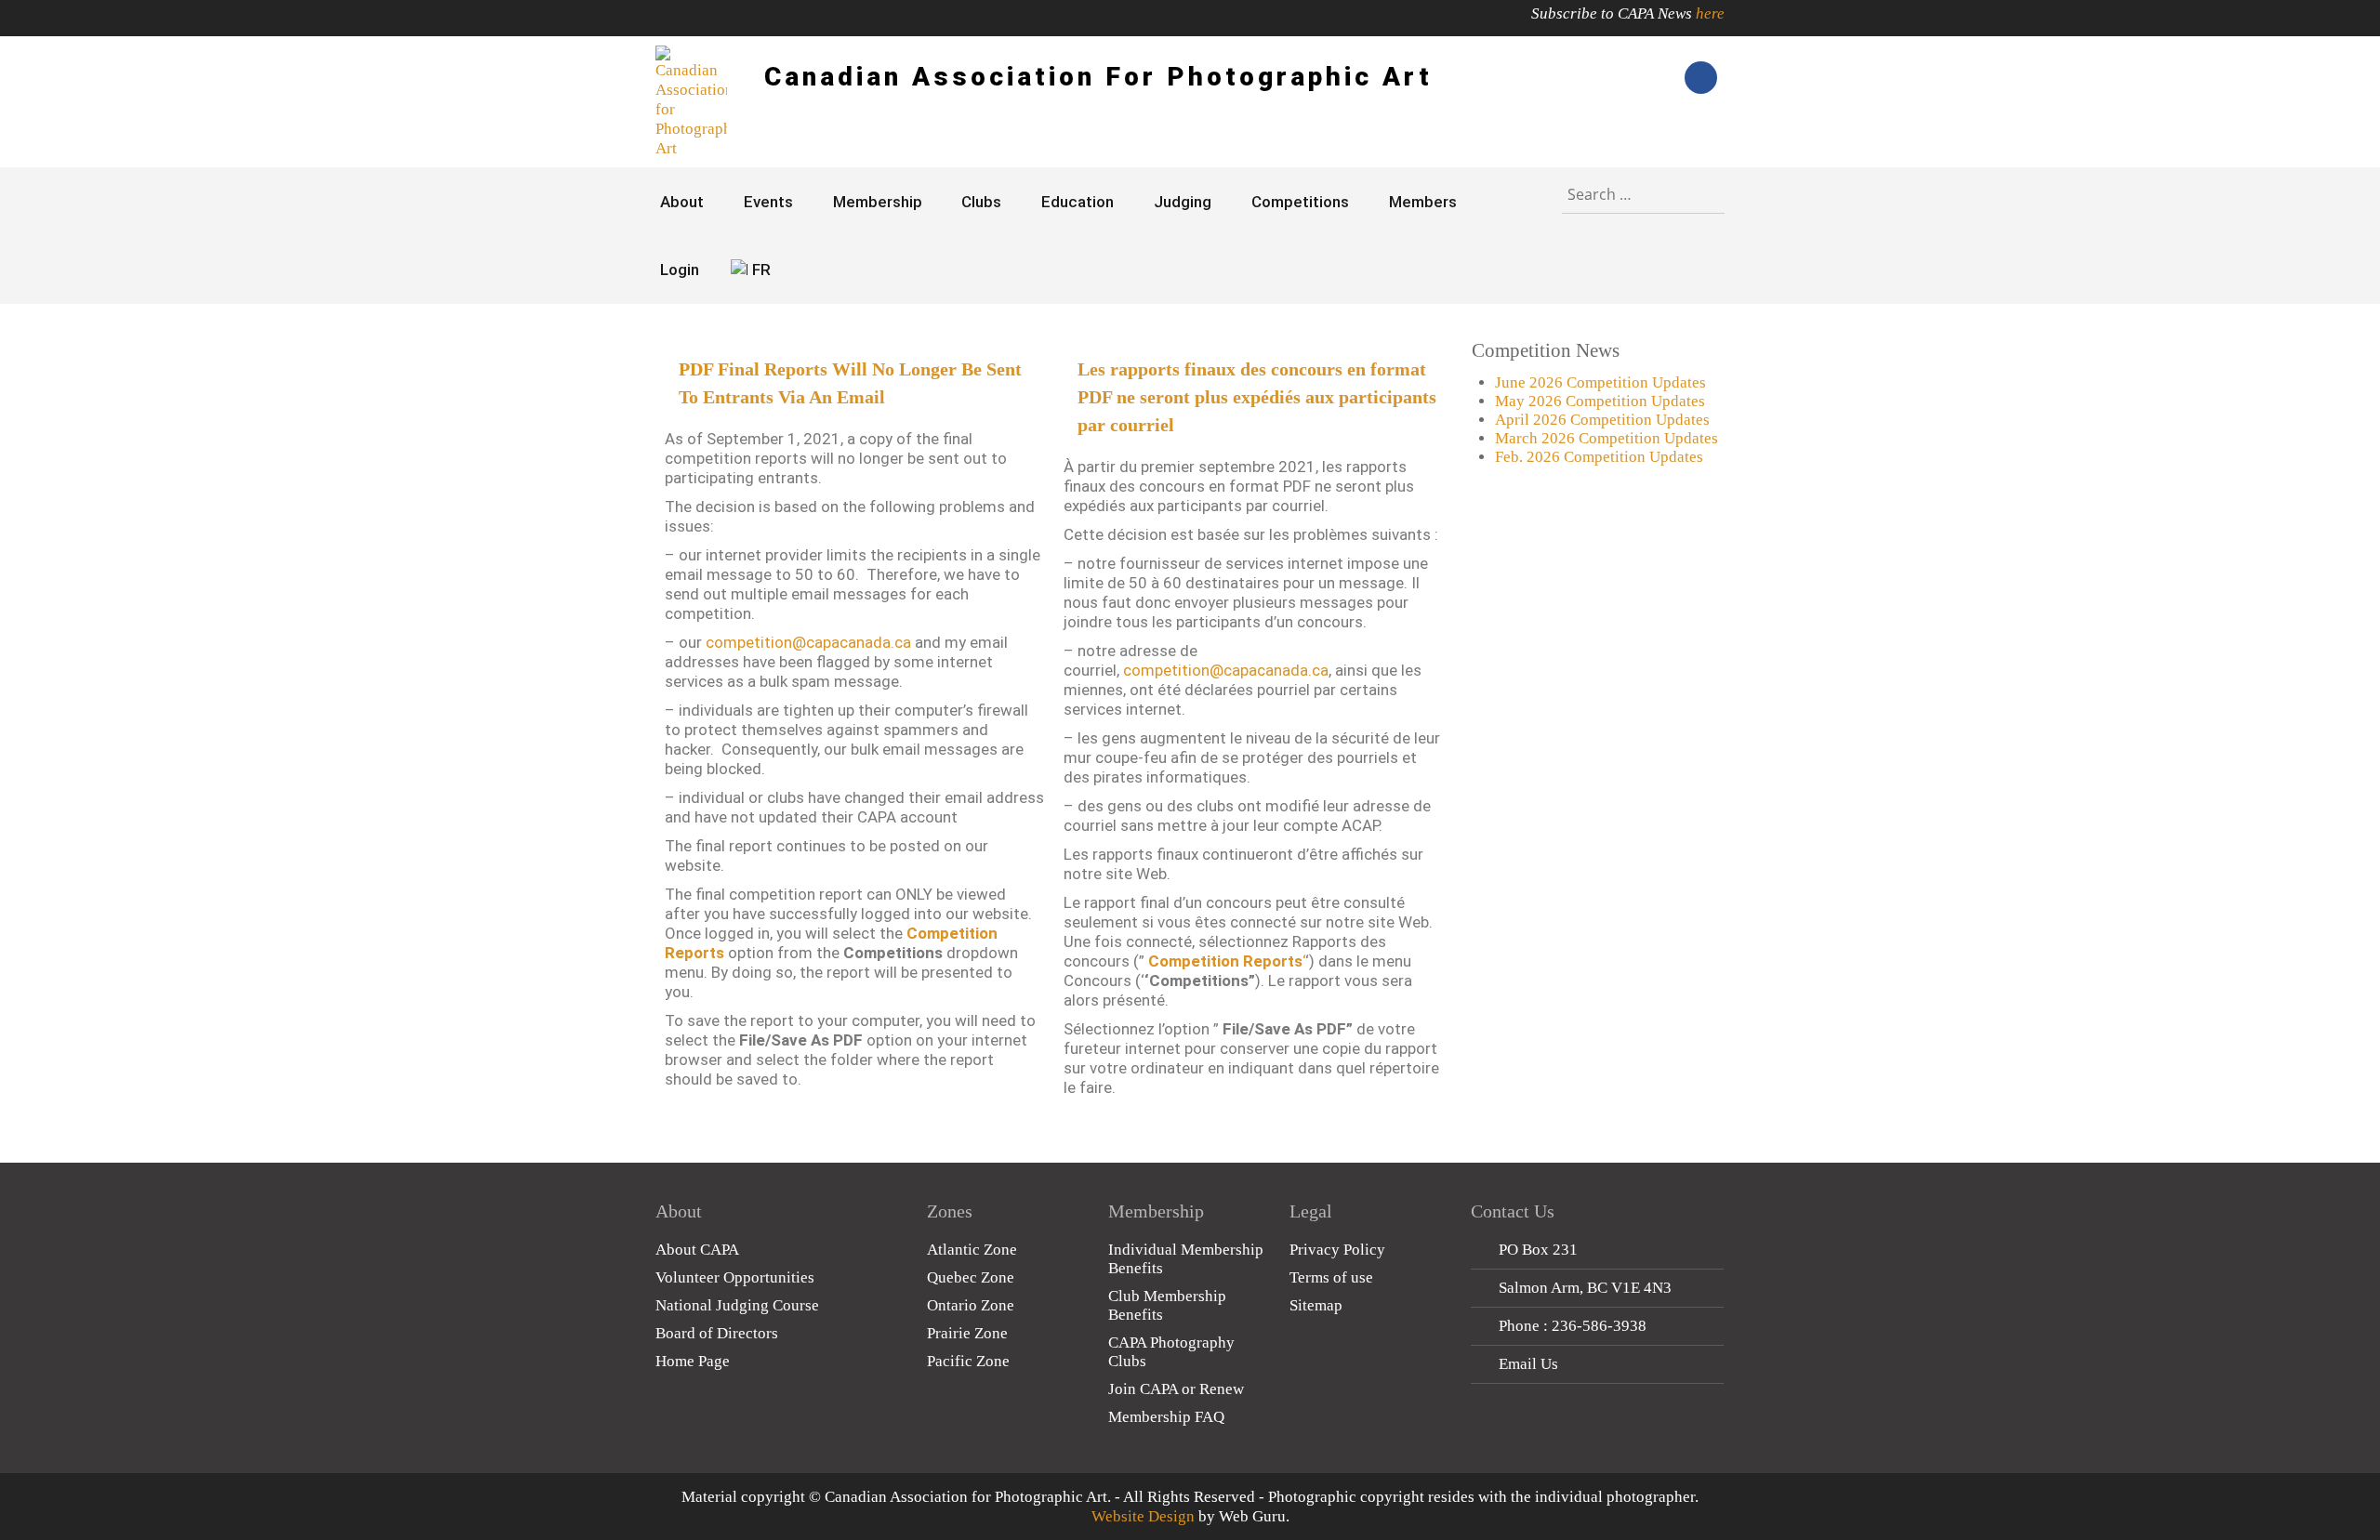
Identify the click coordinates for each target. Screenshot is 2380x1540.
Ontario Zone (971, 1305)
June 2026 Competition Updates (1600, 382)
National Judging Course (737, 1305)
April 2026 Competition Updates (1602, 420)
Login (680, 270)
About (682, 202)
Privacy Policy (1337, 1250)
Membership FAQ (1166, 1417)
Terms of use (1331, 1277)
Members (1423, 202)
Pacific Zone (968, 1361)
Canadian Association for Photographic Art (1098, 77)
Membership (878, 202)
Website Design (1143, 1516)
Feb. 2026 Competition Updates (1599, 457)
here (1710, 13)
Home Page (693, 1361)
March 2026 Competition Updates (1606, 438)
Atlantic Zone (972, 1250)
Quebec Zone (971, 1277)
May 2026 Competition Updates (1600, 401)
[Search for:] (1643, 191)
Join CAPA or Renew (1176, 1389)
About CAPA (697, 1250)
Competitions (1300, 202)
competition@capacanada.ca (808, 642)
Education (1078, 202)
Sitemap (1316, 1305)
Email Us (1528, 1364)
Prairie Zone (967, 1333)
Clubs (981, 202)
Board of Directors (717, 1333)
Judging (1183, 202)
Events (768, 202)
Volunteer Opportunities (735, 1277)
